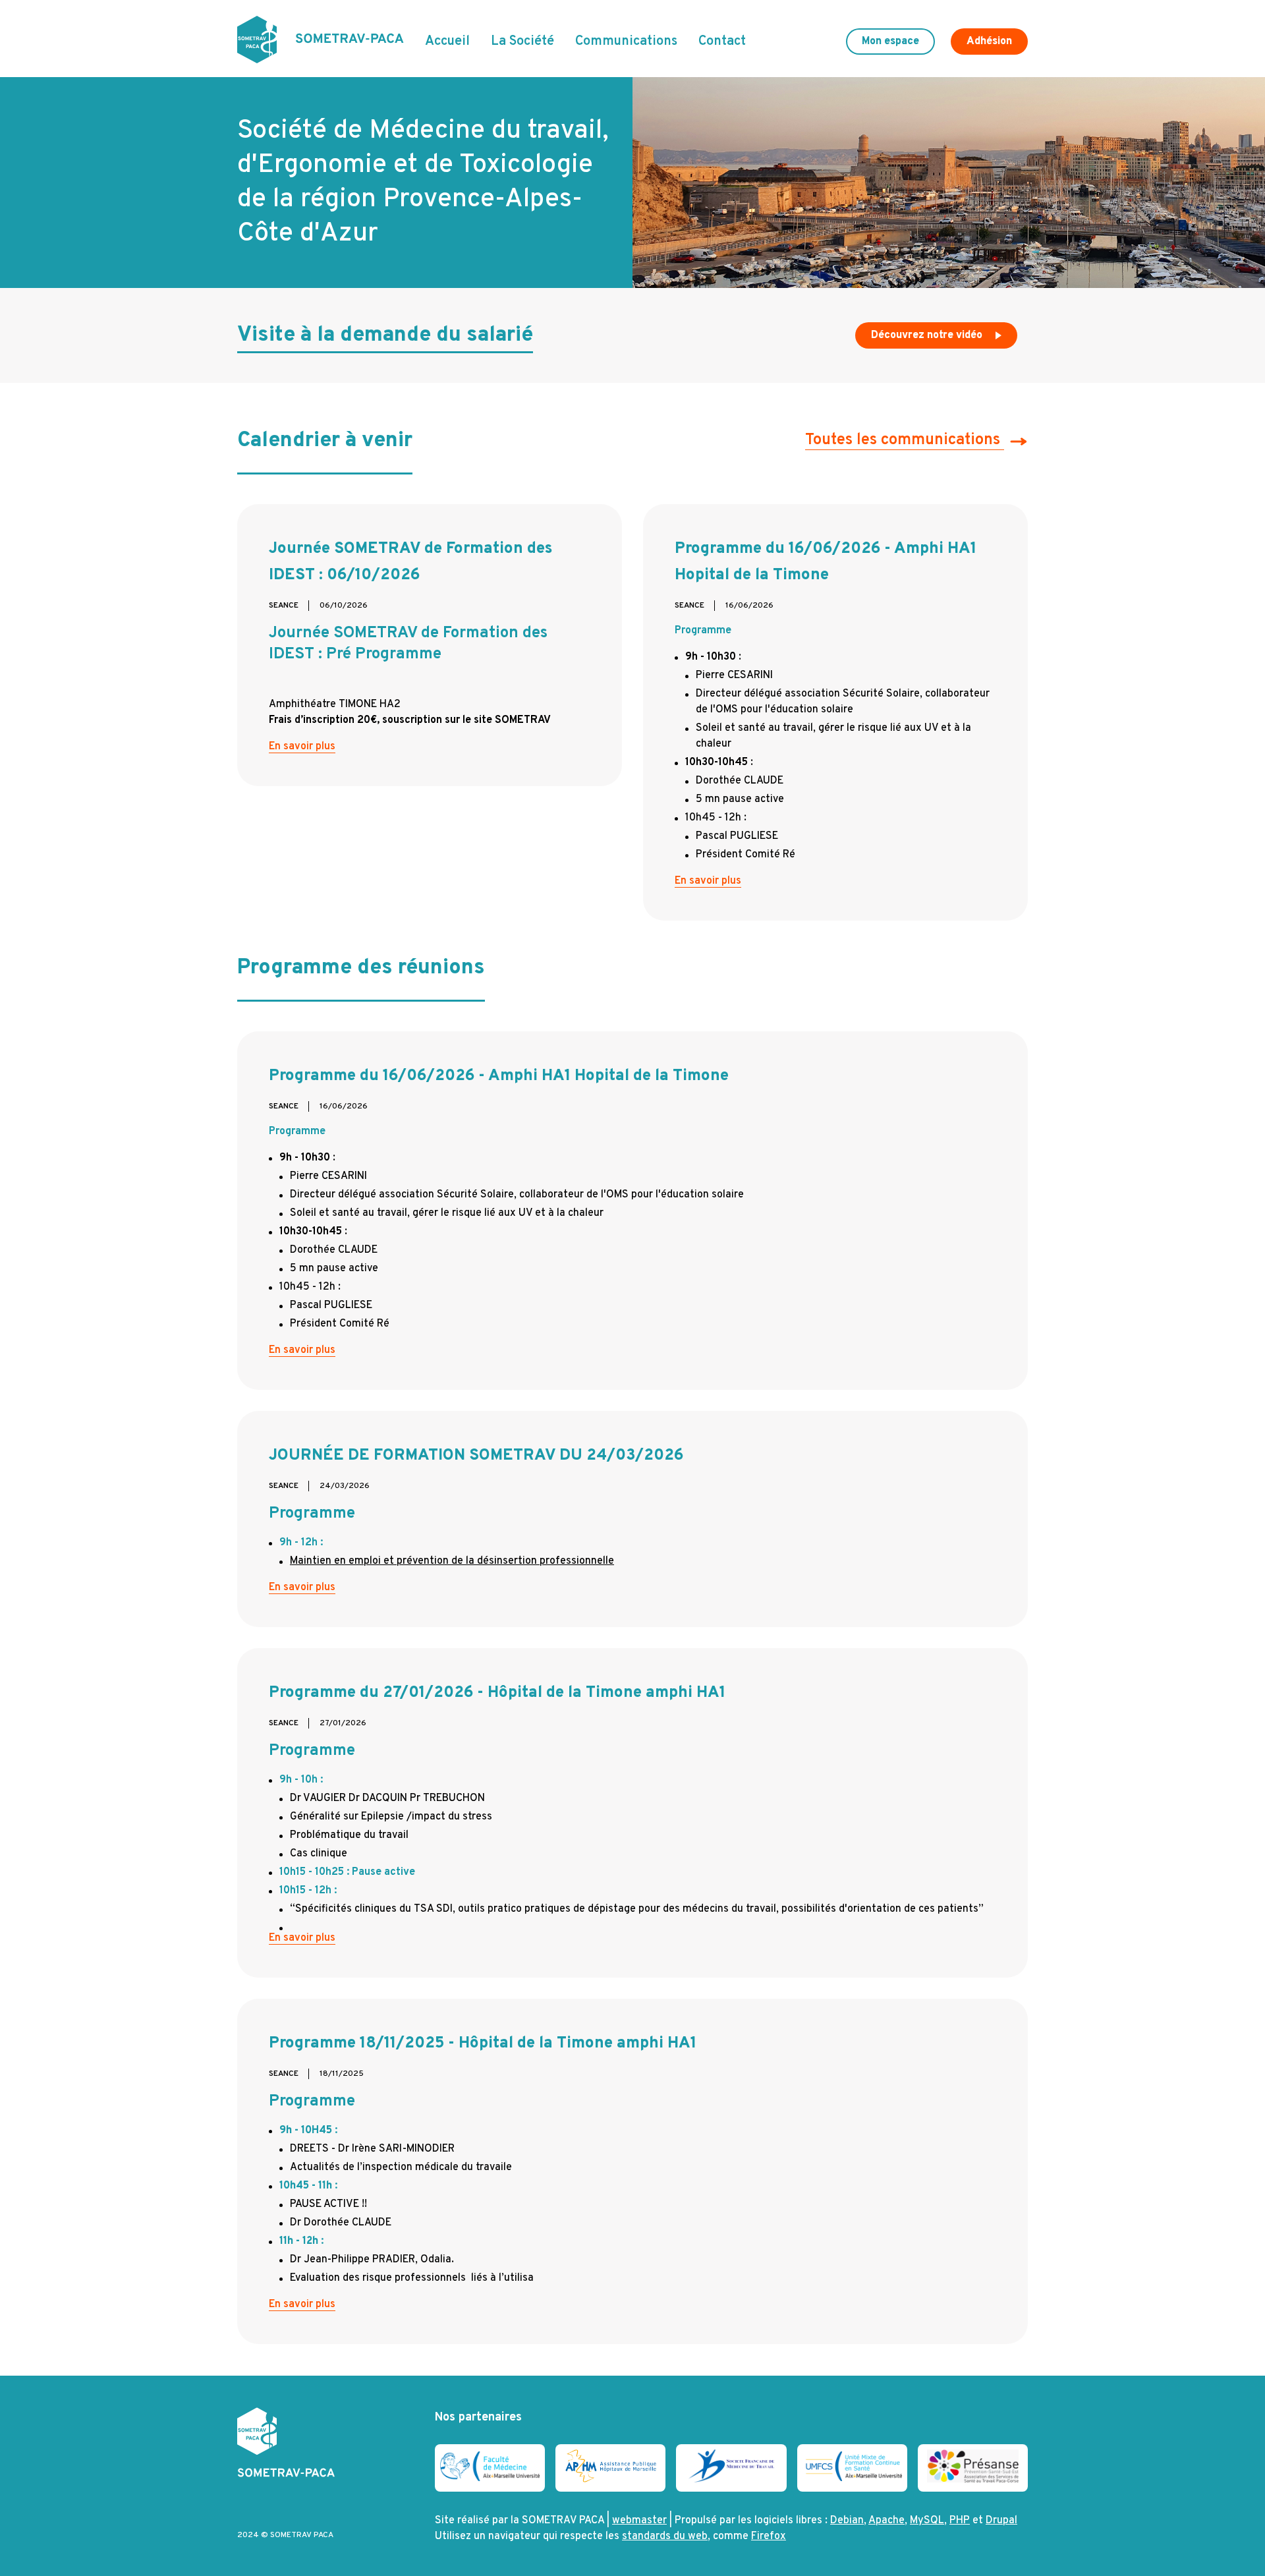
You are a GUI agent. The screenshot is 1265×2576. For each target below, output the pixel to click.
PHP (960, 2521)
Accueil (447, 42)
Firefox (769, 2536)
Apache (886, 2521)
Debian (847, 2521)
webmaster (639, 2521)
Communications (626, 42)
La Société (522, 42)
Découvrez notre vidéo (928, 335)
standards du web (665, 2536)
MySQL (927, 2521)
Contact (722, 42)
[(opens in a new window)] (490, 2478)
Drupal (1001, 2521)
